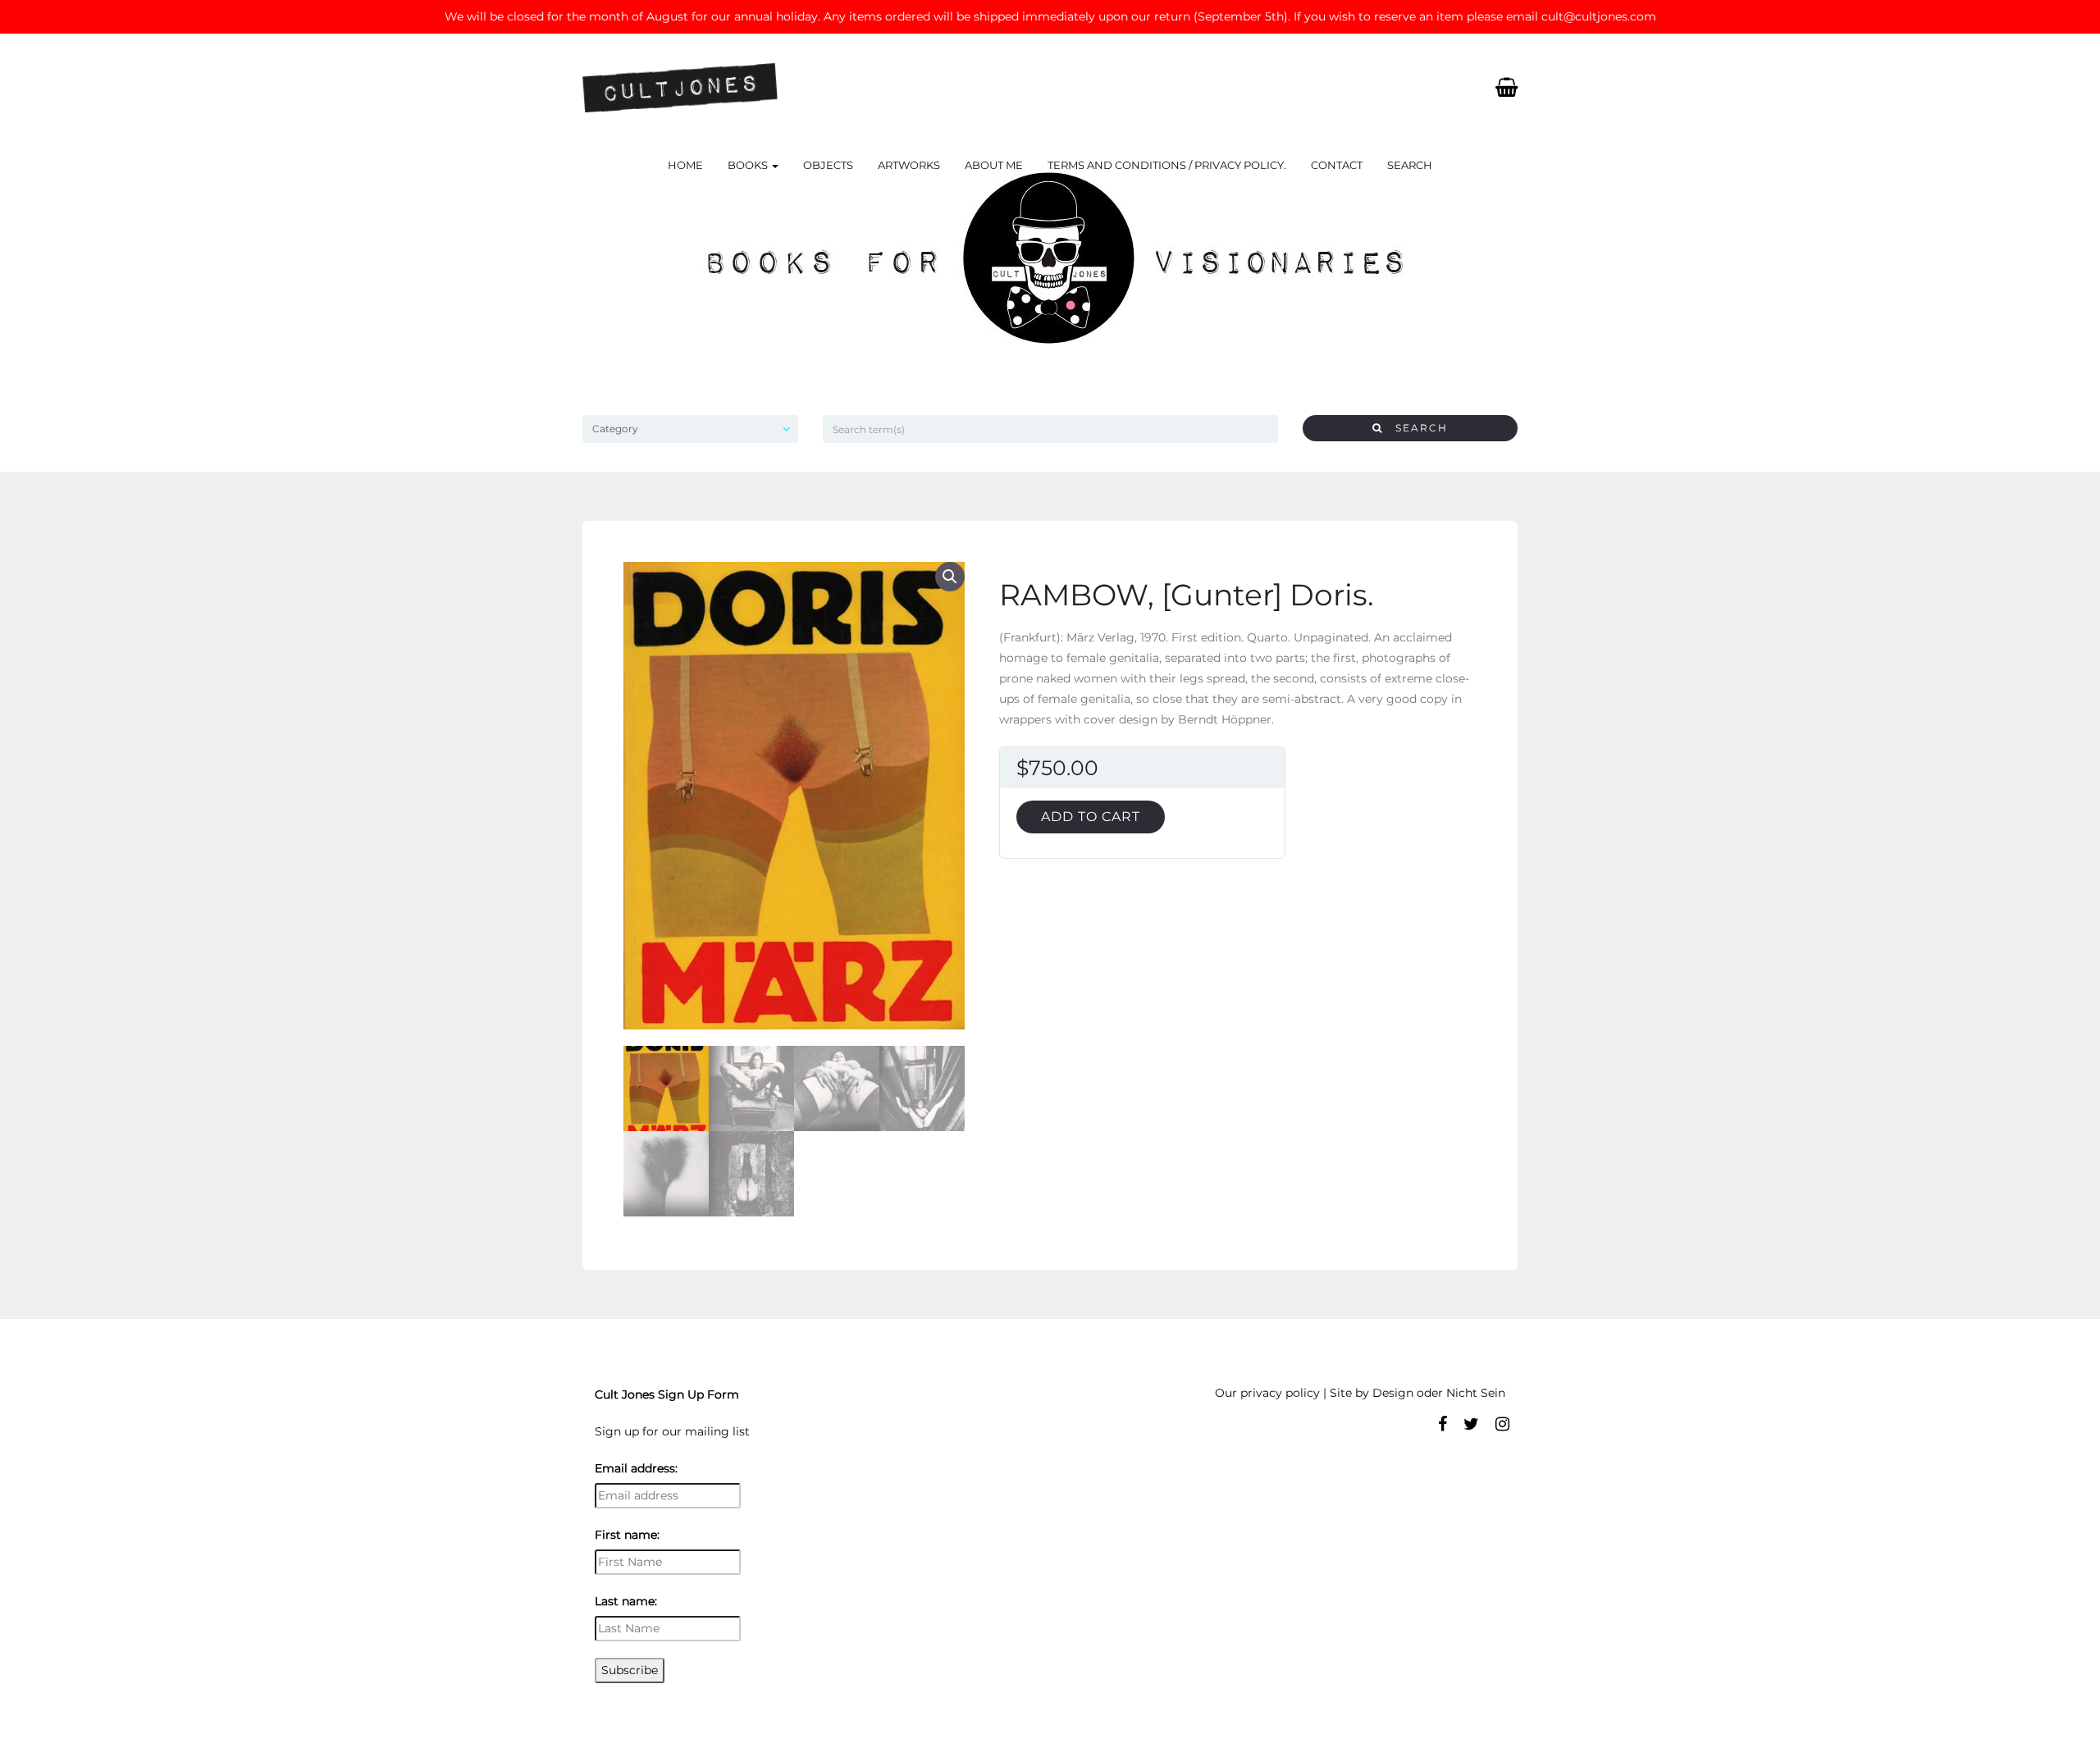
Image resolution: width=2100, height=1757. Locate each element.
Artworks (909, 165)
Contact (1337, 165)
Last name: (626, 1601)
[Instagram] (1502, 1424)
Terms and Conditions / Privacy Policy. (1167, 165)
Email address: (636, 1468)
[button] (950, 577)
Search (1410, 165)
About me (994, 165)
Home (685, 165)
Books (749, 165)
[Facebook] (1443, 1424)
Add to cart (1091, 817)
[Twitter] (1471, 1424)
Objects (828, 165)
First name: (627, 1535)
